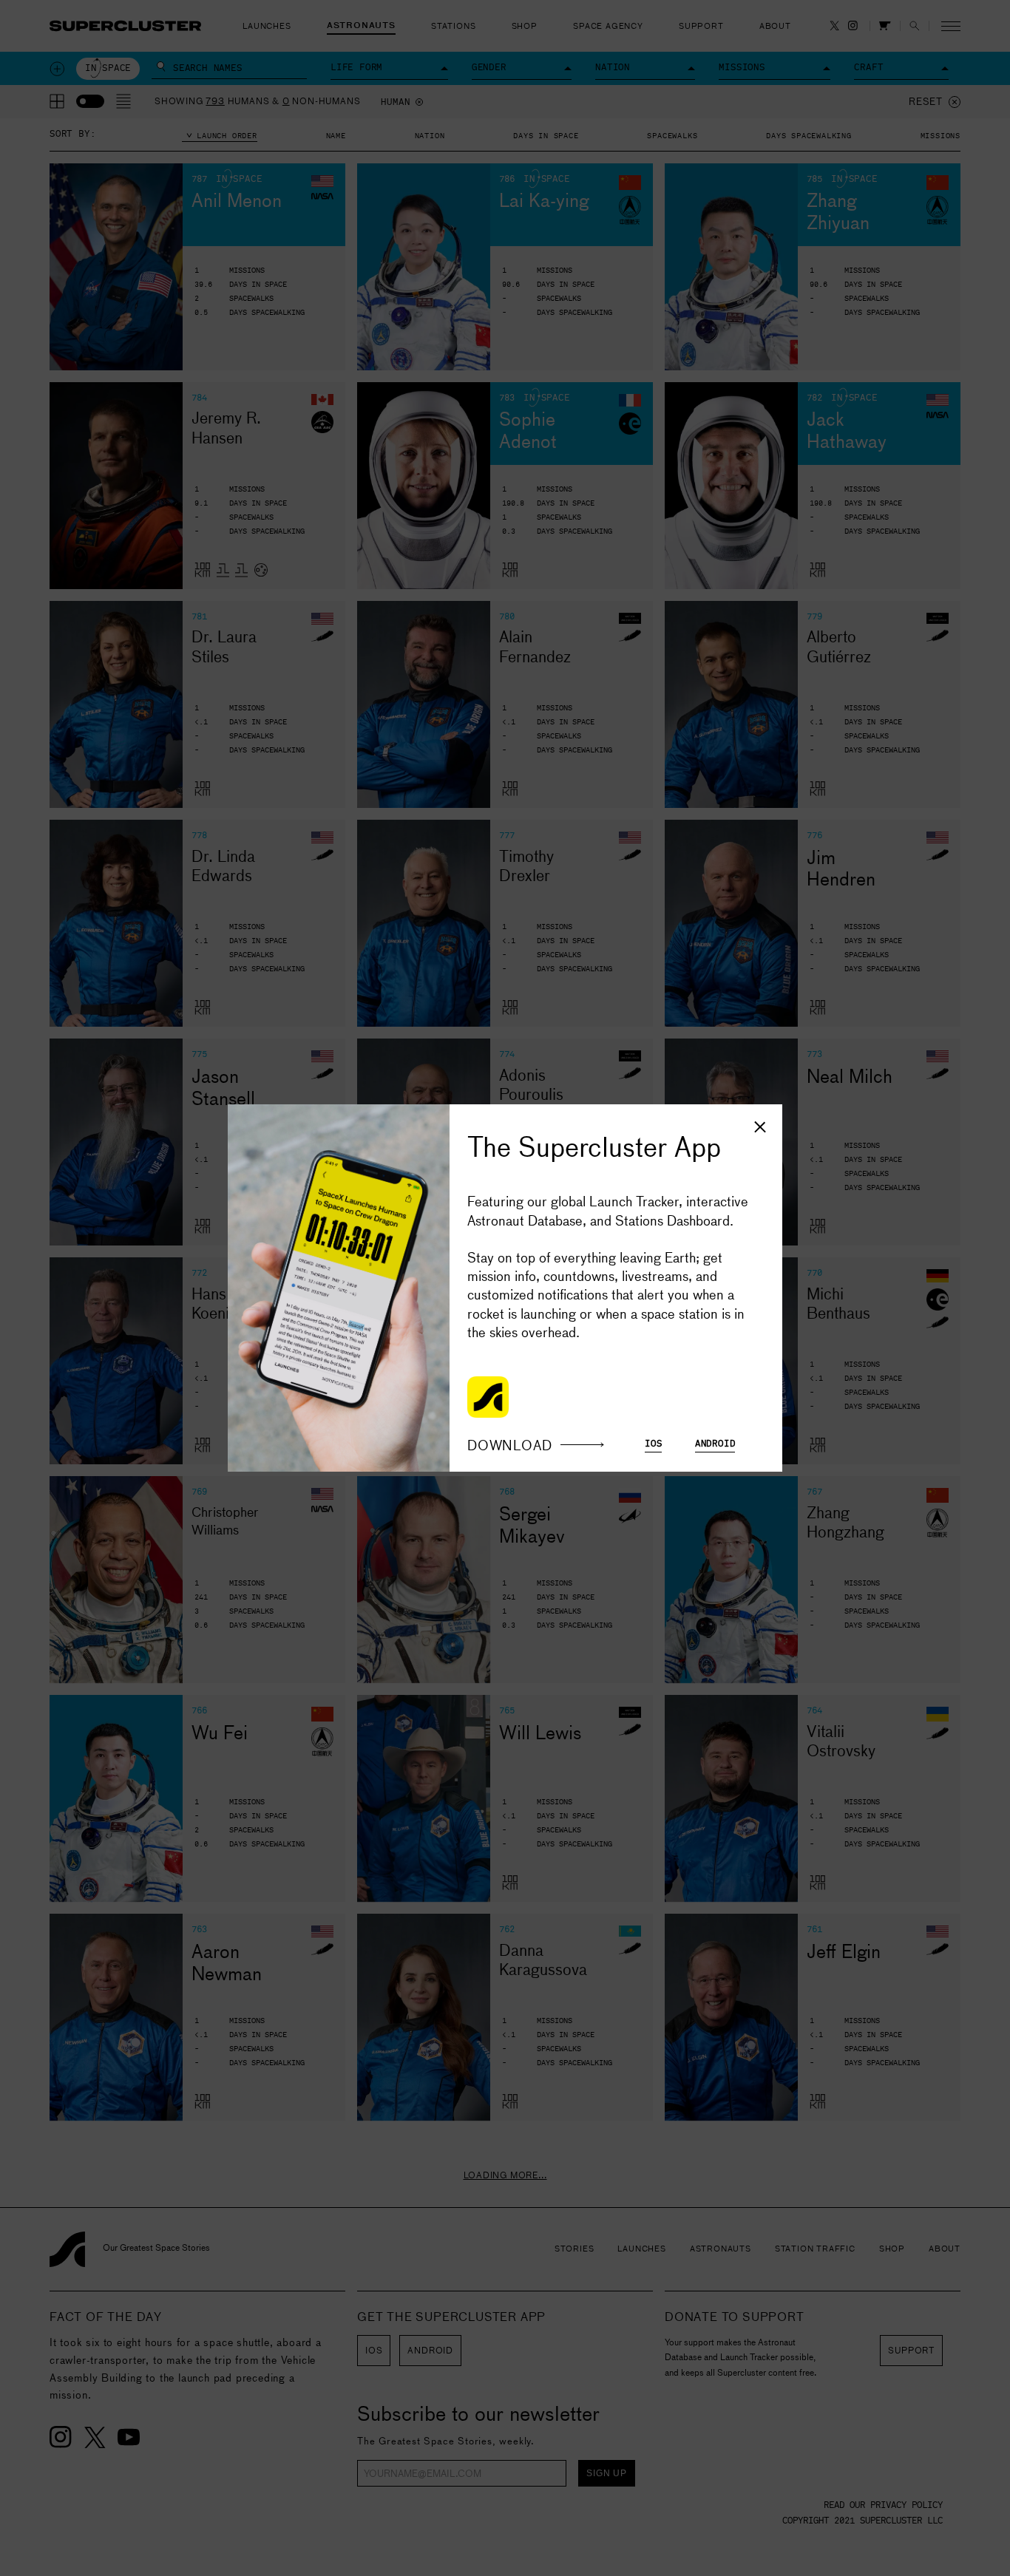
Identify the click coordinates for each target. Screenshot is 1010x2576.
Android (715, 1444)
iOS (653, 1444)
